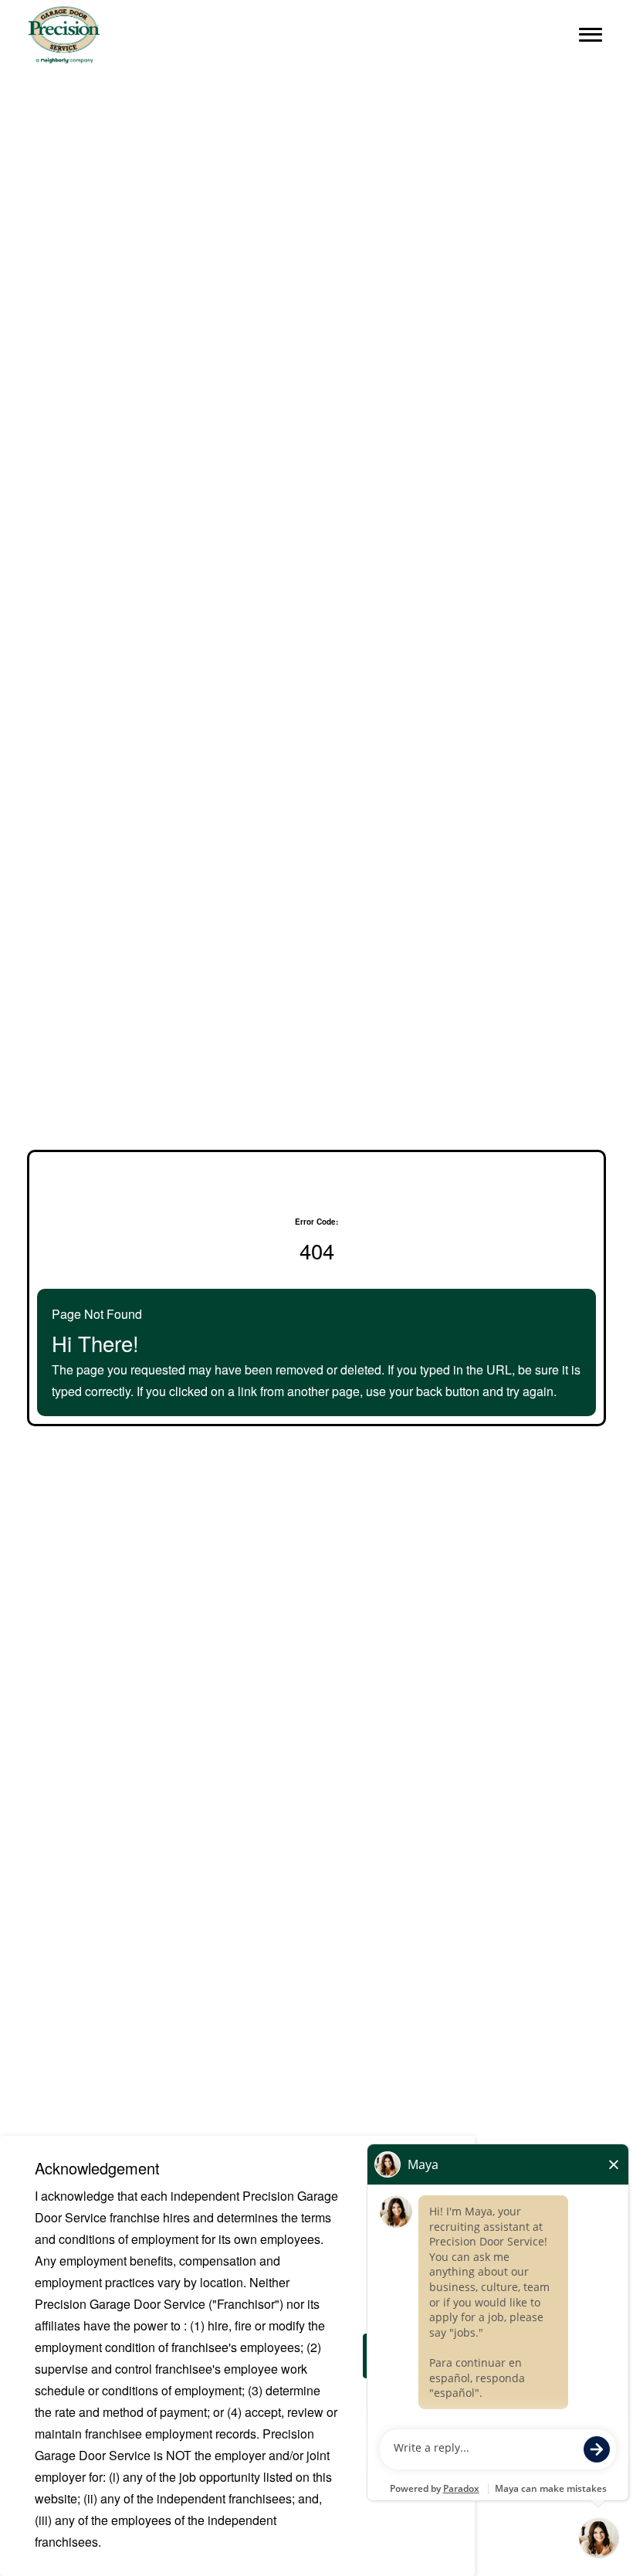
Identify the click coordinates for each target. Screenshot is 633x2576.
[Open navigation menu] (591, 35)
